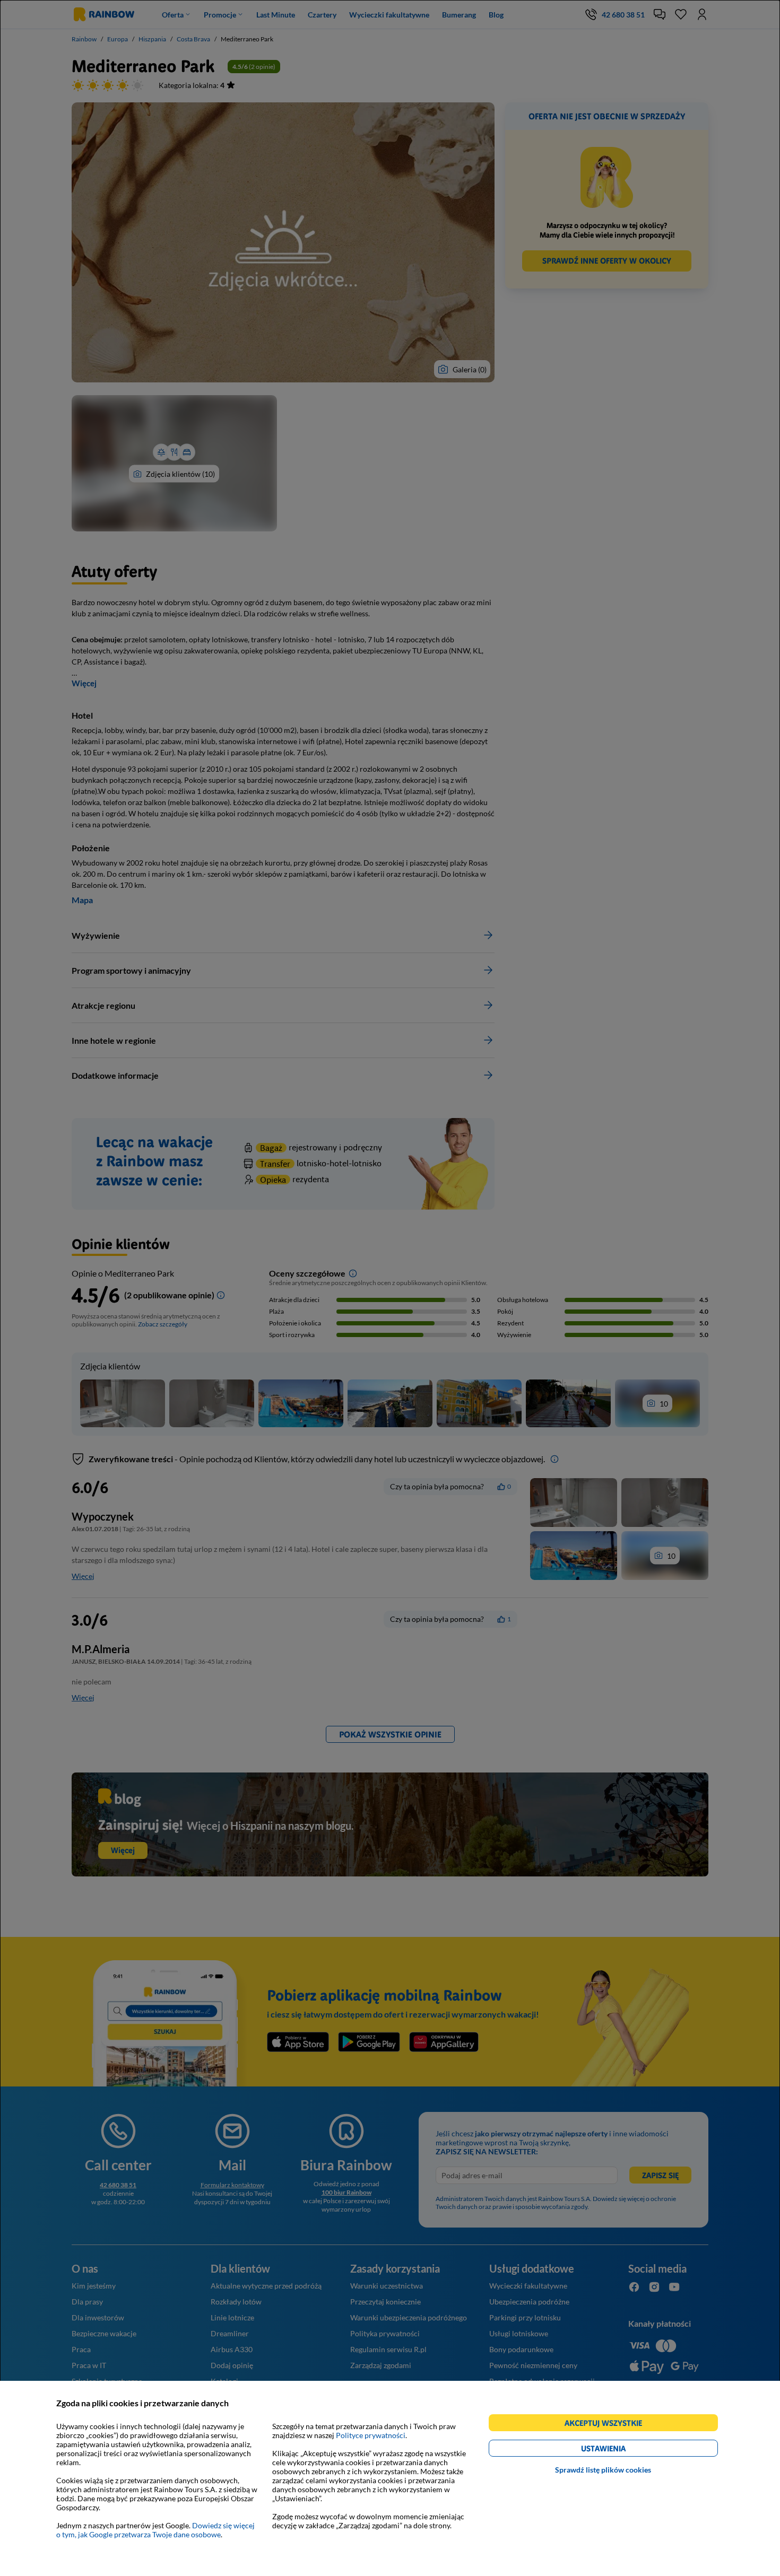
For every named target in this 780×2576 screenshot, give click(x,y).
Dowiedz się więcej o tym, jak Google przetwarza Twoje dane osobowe (155, 2530)
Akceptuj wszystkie (608, 2425)
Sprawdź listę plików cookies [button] (603, 2470)
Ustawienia (622, 2450)
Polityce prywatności (371, 2435)
